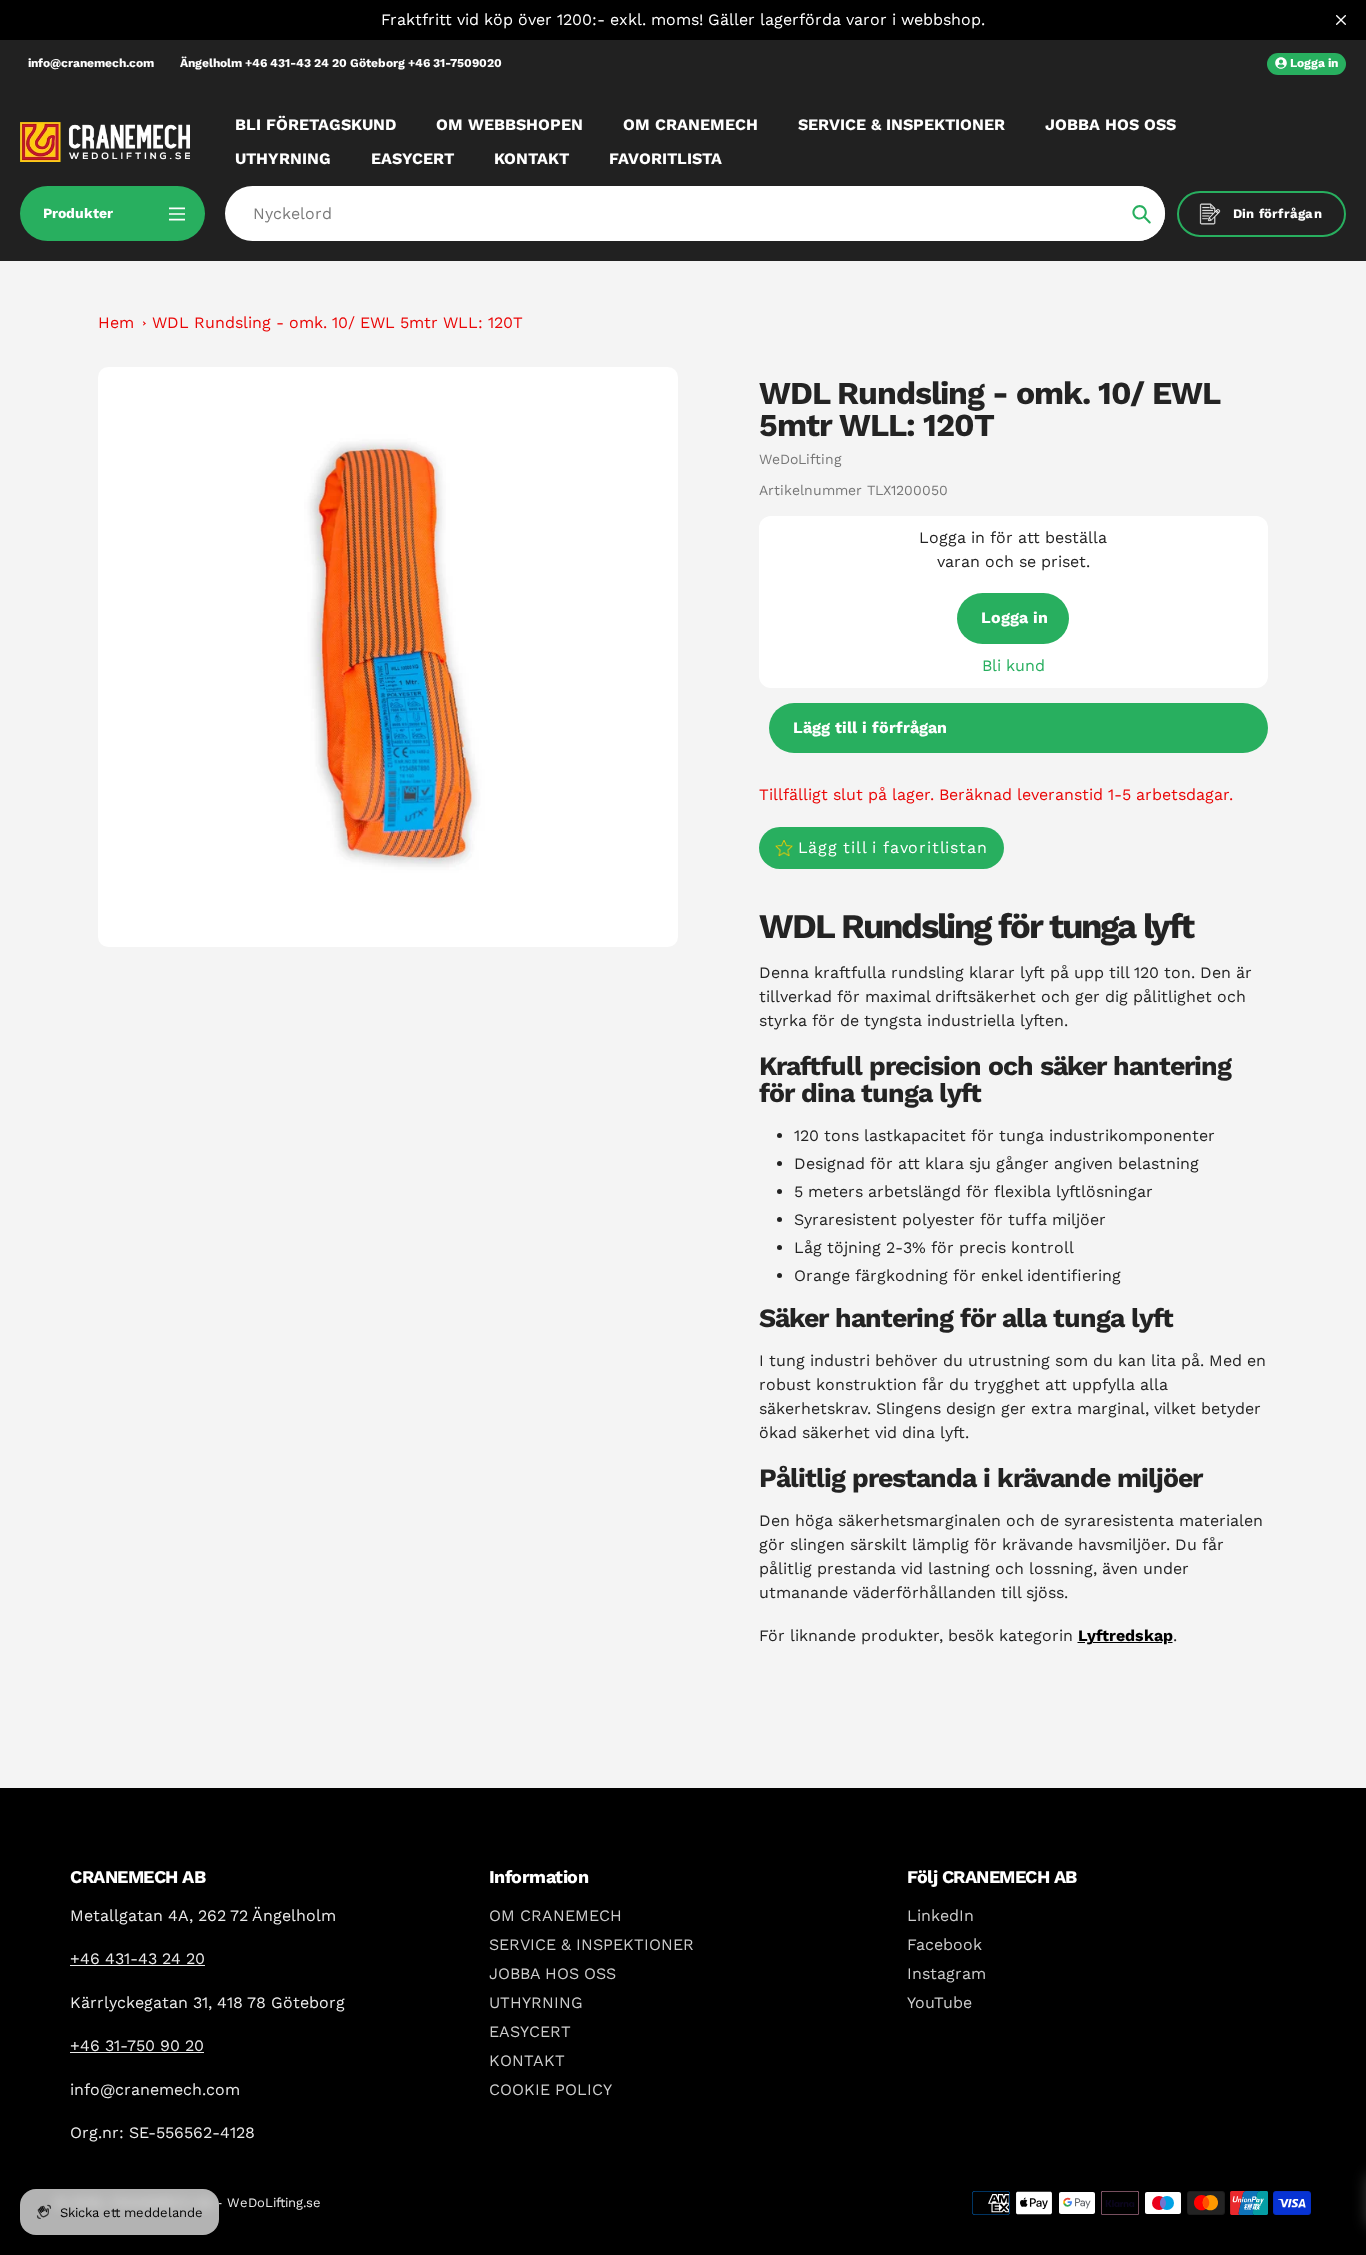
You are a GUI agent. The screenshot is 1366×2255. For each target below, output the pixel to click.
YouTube (939, 2002)
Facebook (944, 1944)
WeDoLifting (800, 459)
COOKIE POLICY (550, 2089)
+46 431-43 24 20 (137, 1958)
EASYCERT (530, 2031)
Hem (116, 322)
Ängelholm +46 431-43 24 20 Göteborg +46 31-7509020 (341, 63)
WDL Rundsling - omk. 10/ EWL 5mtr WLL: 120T (337, 322)
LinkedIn (940, 1915)
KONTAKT (527, 2060)
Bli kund (1013, 665)
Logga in (1014, 617)
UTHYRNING (536, 2002)
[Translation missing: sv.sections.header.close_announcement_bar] (1341, 20)
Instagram (946, 1973)
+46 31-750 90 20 (137, 2045)
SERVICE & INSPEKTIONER (591, 1944)
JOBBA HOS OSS (552, 1973)
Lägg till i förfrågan (870, 727)
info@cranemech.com (91, 63)
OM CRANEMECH (555, 1915)
